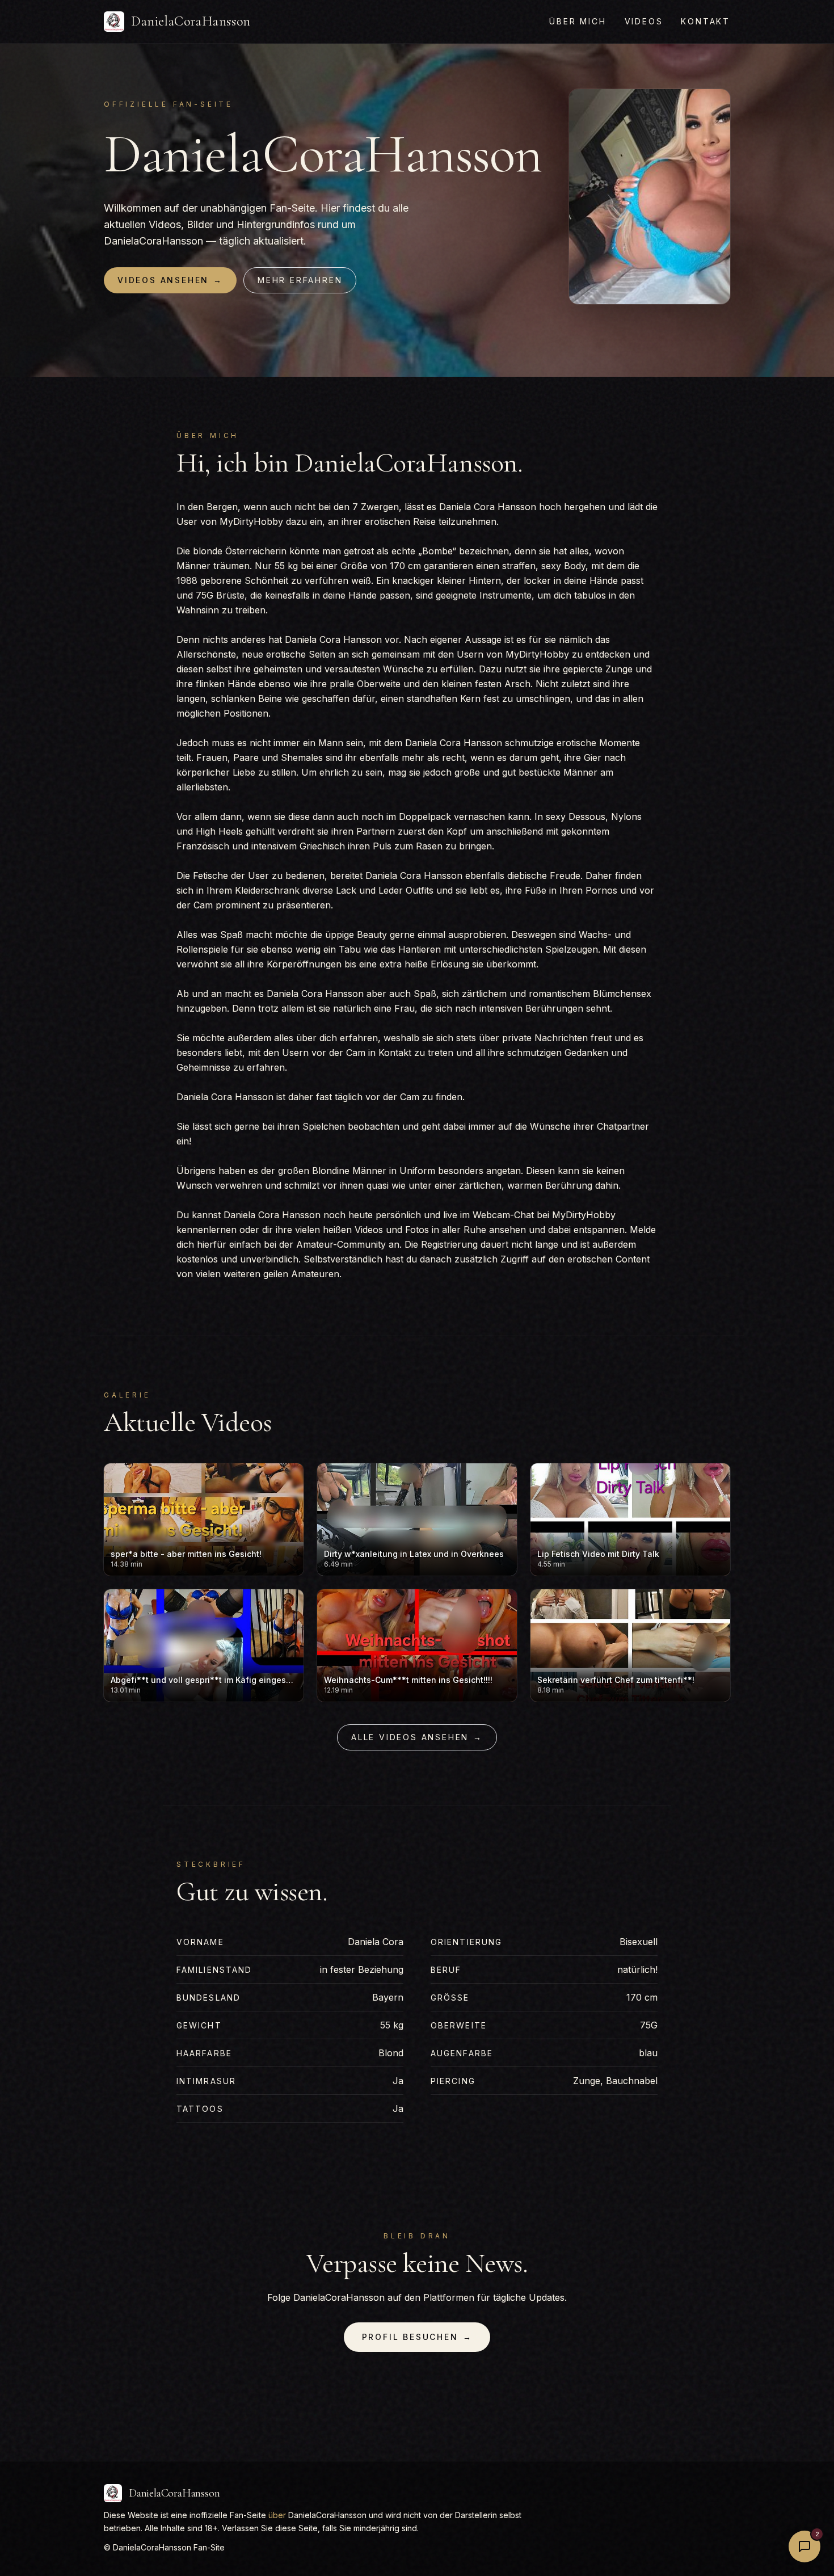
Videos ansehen (170, 280)
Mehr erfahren (300, 280)
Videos (644, 21)
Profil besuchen (417, 2337)
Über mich (578, 21)
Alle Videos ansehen (417, 1737)
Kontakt (705, 21)
